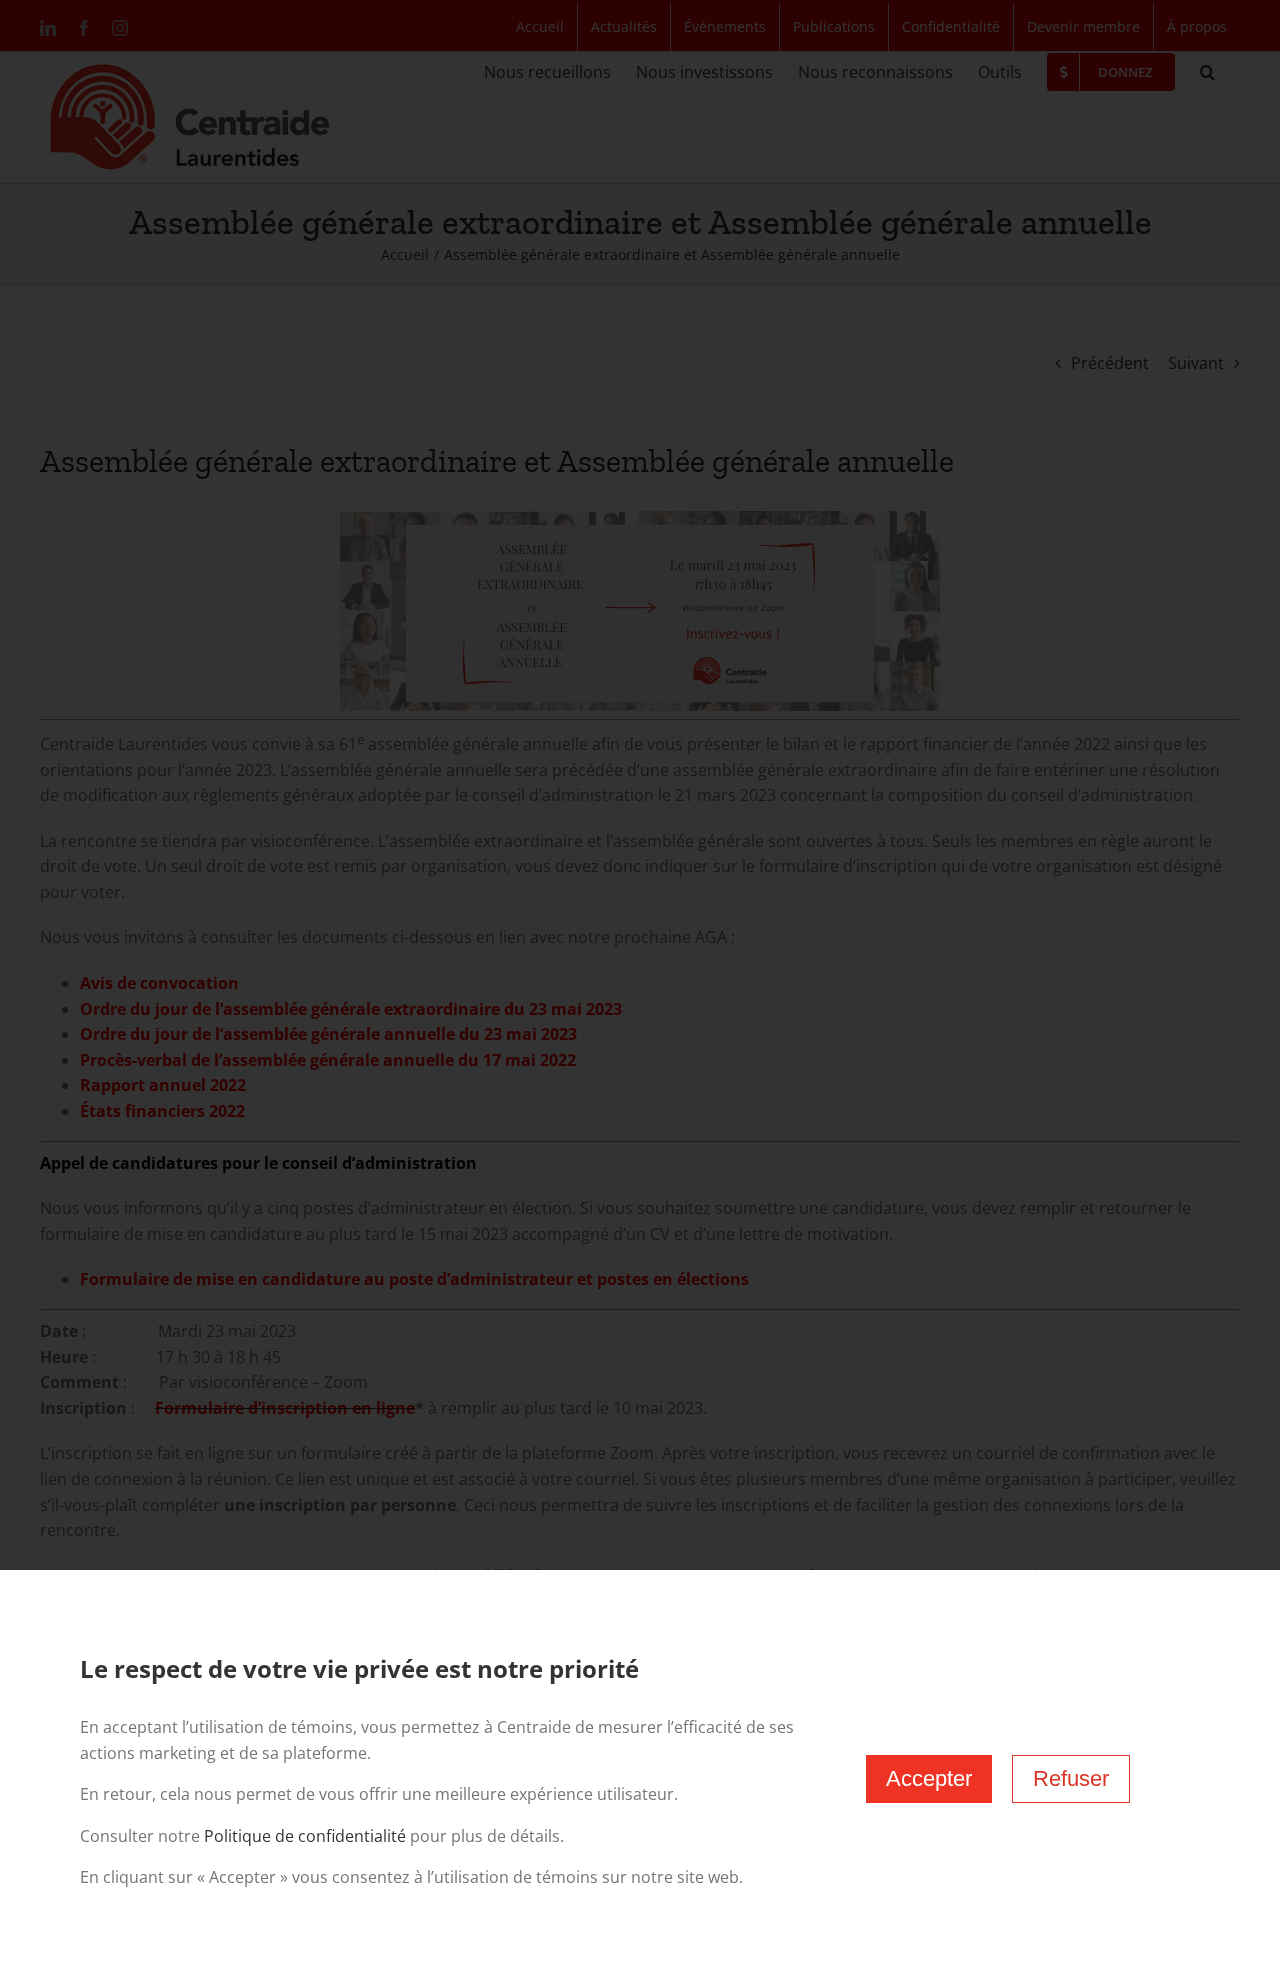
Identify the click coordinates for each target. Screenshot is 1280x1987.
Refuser (1071, 1778)
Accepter (929, 1778)
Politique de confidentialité (305, 1836)
